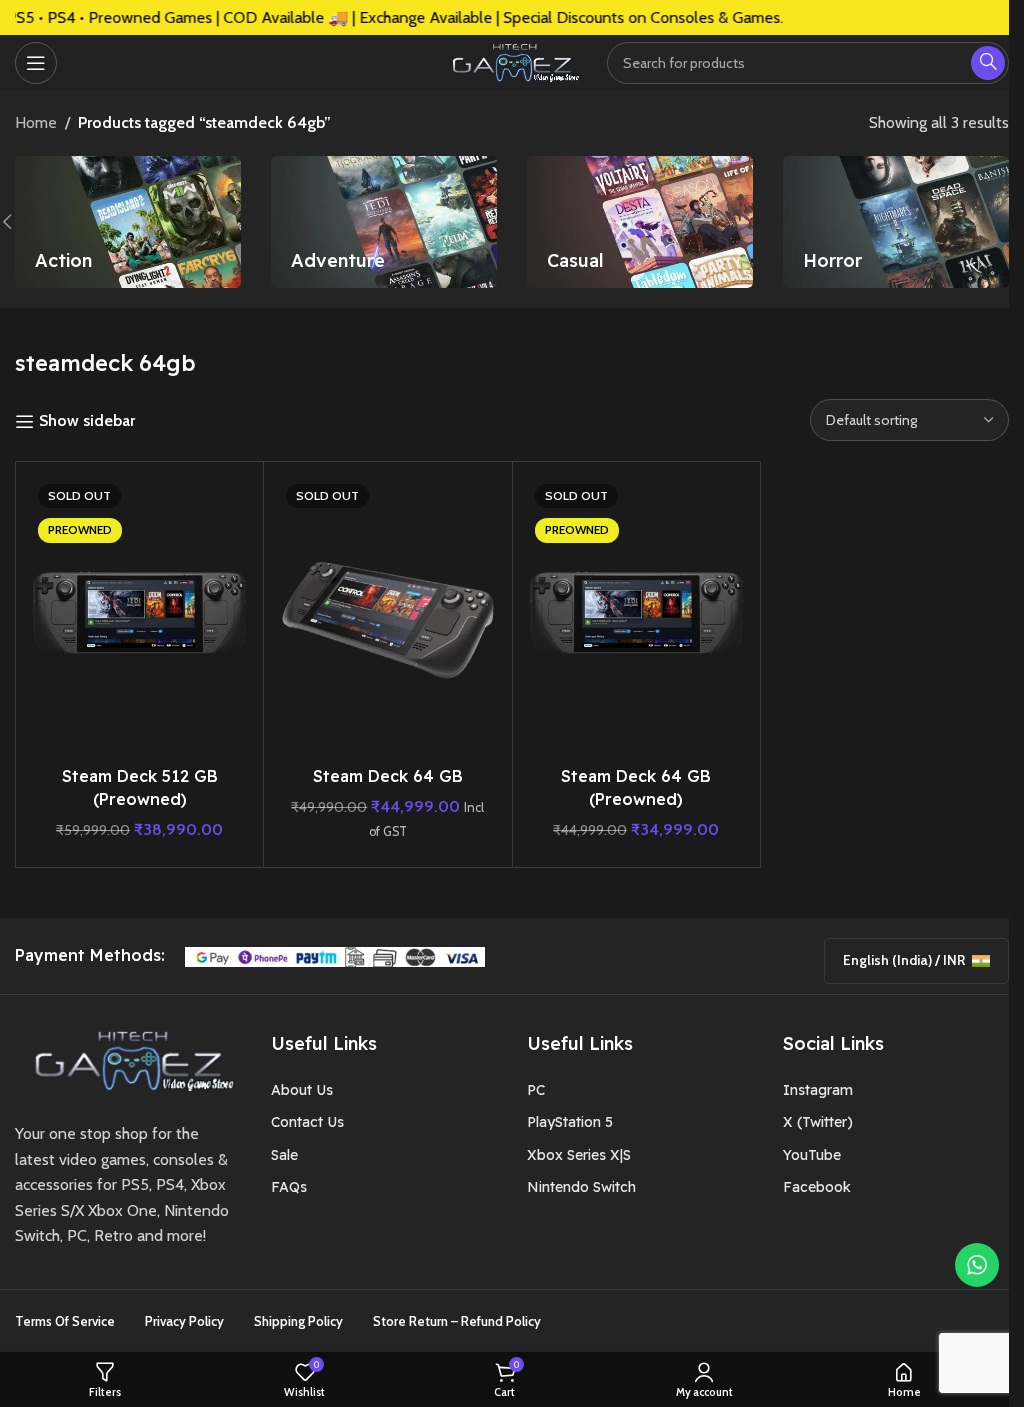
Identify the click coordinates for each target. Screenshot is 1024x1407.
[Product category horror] (896, 222)
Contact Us (307, 1122)
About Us (302, 1090)
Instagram (818, 1090)
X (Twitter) (818, 1122)
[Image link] (128, 1058)
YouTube (812, 1155)
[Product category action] (128, 222)
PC (536, 1090)
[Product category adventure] (384, 222)
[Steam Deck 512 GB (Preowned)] (139, 616)
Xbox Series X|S (579, 1155)
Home (36, 122)
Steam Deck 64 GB (388, 776)
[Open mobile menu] (36, 63)
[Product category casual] (640, 222)
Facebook (817, 1187)
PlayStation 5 (570, 1122)
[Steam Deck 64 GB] (387, 616)
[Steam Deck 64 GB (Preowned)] (636, 616)
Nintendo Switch (581, 1187)
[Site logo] (512, 60)
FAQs (289, 1187)
